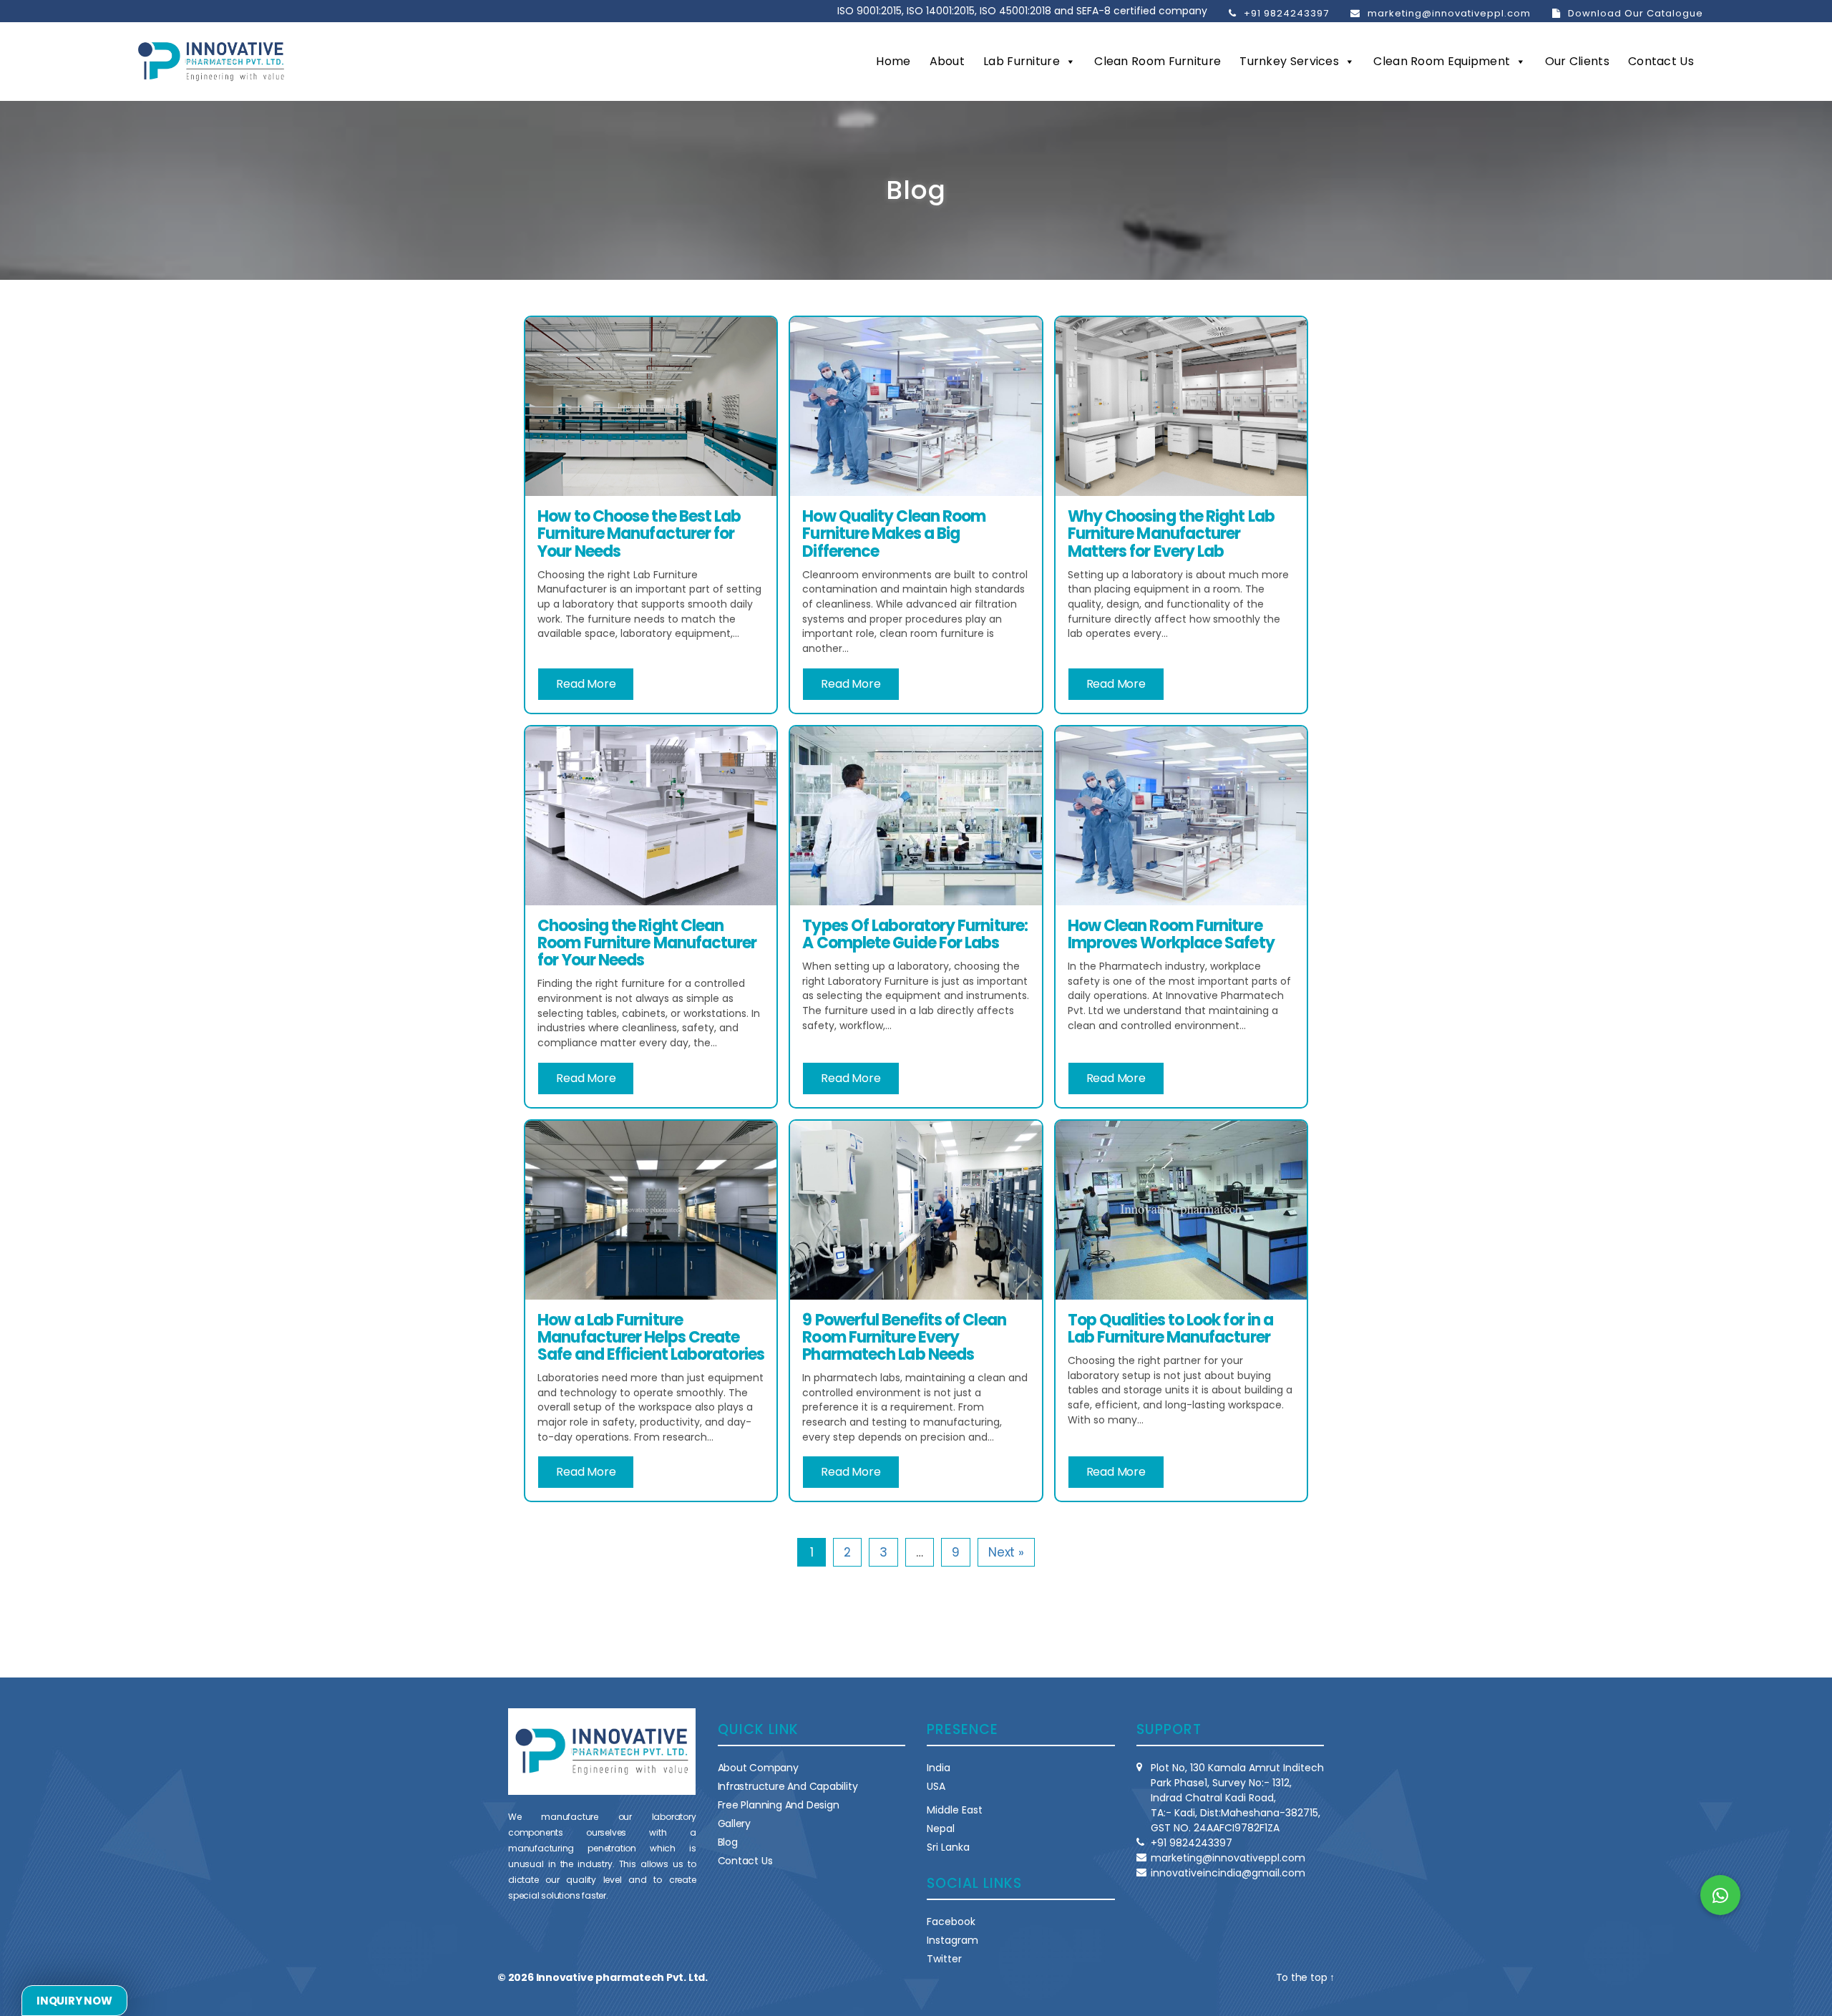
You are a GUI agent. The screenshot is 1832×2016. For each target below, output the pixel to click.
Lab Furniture (1022, 61)
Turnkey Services (1289, 61)
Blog (728, 1842)
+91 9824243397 (1286, 13)
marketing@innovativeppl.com (1449, 13)
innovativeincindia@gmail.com (1228, 1873)
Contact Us (1661, 61)
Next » (1006, 1552)
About (947, 61)
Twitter (944, 1959)
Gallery (735, 1823)
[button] (1720, 1895)
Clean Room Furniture (1158, 61)
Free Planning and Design (779, 1805)
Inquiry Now (74, 2001)
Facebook (951, 1922)
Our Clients (1577, 61)
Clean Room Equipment (1442, 61)
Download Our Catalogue (1636, 13)
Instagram (952, 1940)
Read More (586, 684)
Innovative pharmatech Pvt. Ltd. (622, 1977)
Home (893, 61)
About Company (758, 1768)
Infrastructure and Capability (788, 1786)
